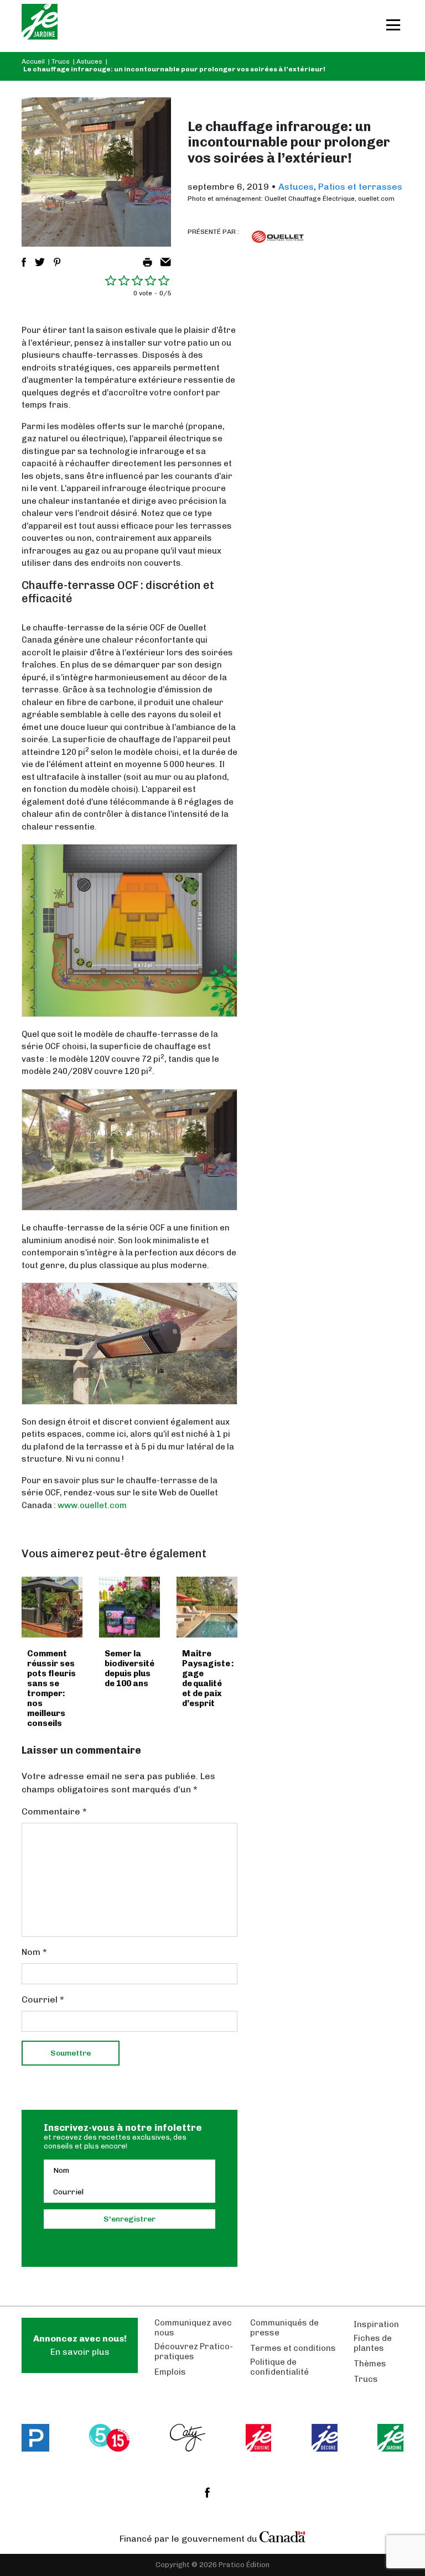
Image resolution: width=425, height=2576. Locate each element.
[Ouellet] (278, 237)
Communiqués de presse (284, 2328)
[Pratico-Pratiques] (35, 2438)
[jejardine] (390, 2438)
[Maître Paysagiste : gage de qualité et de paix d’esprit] (207, 1607)
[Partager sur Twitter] (40, 262)
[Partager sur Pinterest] (57, 262)
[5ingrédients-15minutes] (109, 2438)
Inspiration (376, 2324)
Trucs (61, 61)
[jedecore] (325, 2438)
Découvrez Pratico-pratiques (194, 2351)
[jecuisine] (259, 2438)
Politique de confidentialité (279, 2367)
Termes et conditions (293, 2348)
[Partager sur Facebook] (24, 262)
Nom (34, 1952)
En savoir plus (80, 2345)
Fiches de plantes (373, 2343)
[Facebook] (207, 2492)
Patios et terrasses (360, 187)
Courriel (43, 1999)
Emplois (170, 2372)
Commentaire (54, 1811)
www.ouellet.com (92, 1505)
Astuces (89, 61)
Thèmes (370, 2364)
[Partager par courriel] (166, 262)
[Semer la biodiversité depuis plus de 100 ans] (129, 1607)
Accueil (33, 61)
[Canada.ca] (283, 2536)
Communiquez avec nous (193, 2328)
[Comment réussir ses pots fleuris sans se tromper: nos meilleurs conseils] (52, 1607)
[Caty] (188, 2438)
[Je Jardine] (40, 26)
